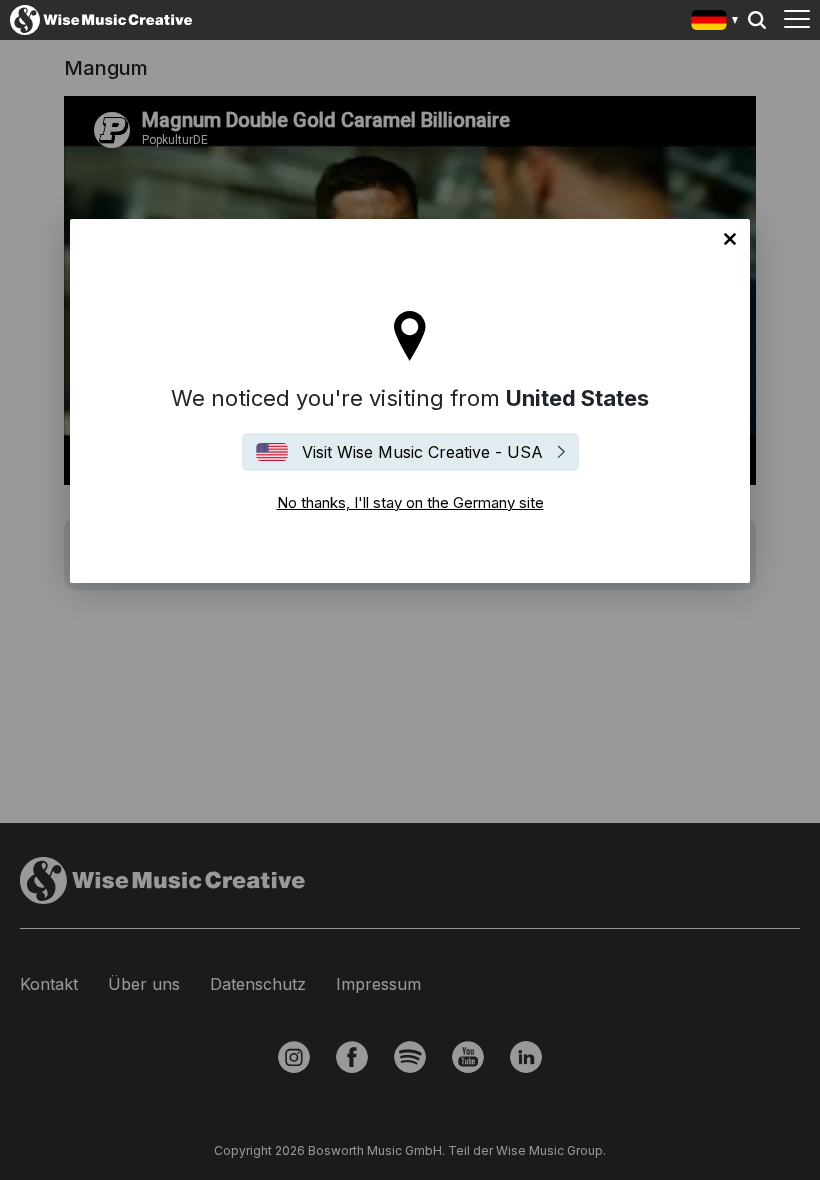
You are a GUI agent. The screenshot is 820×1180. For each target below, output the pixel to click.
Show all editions (715, 22)
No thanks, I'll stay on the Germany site (730, 239)
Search (757, 20)
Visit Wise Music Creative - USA (422, 452)
